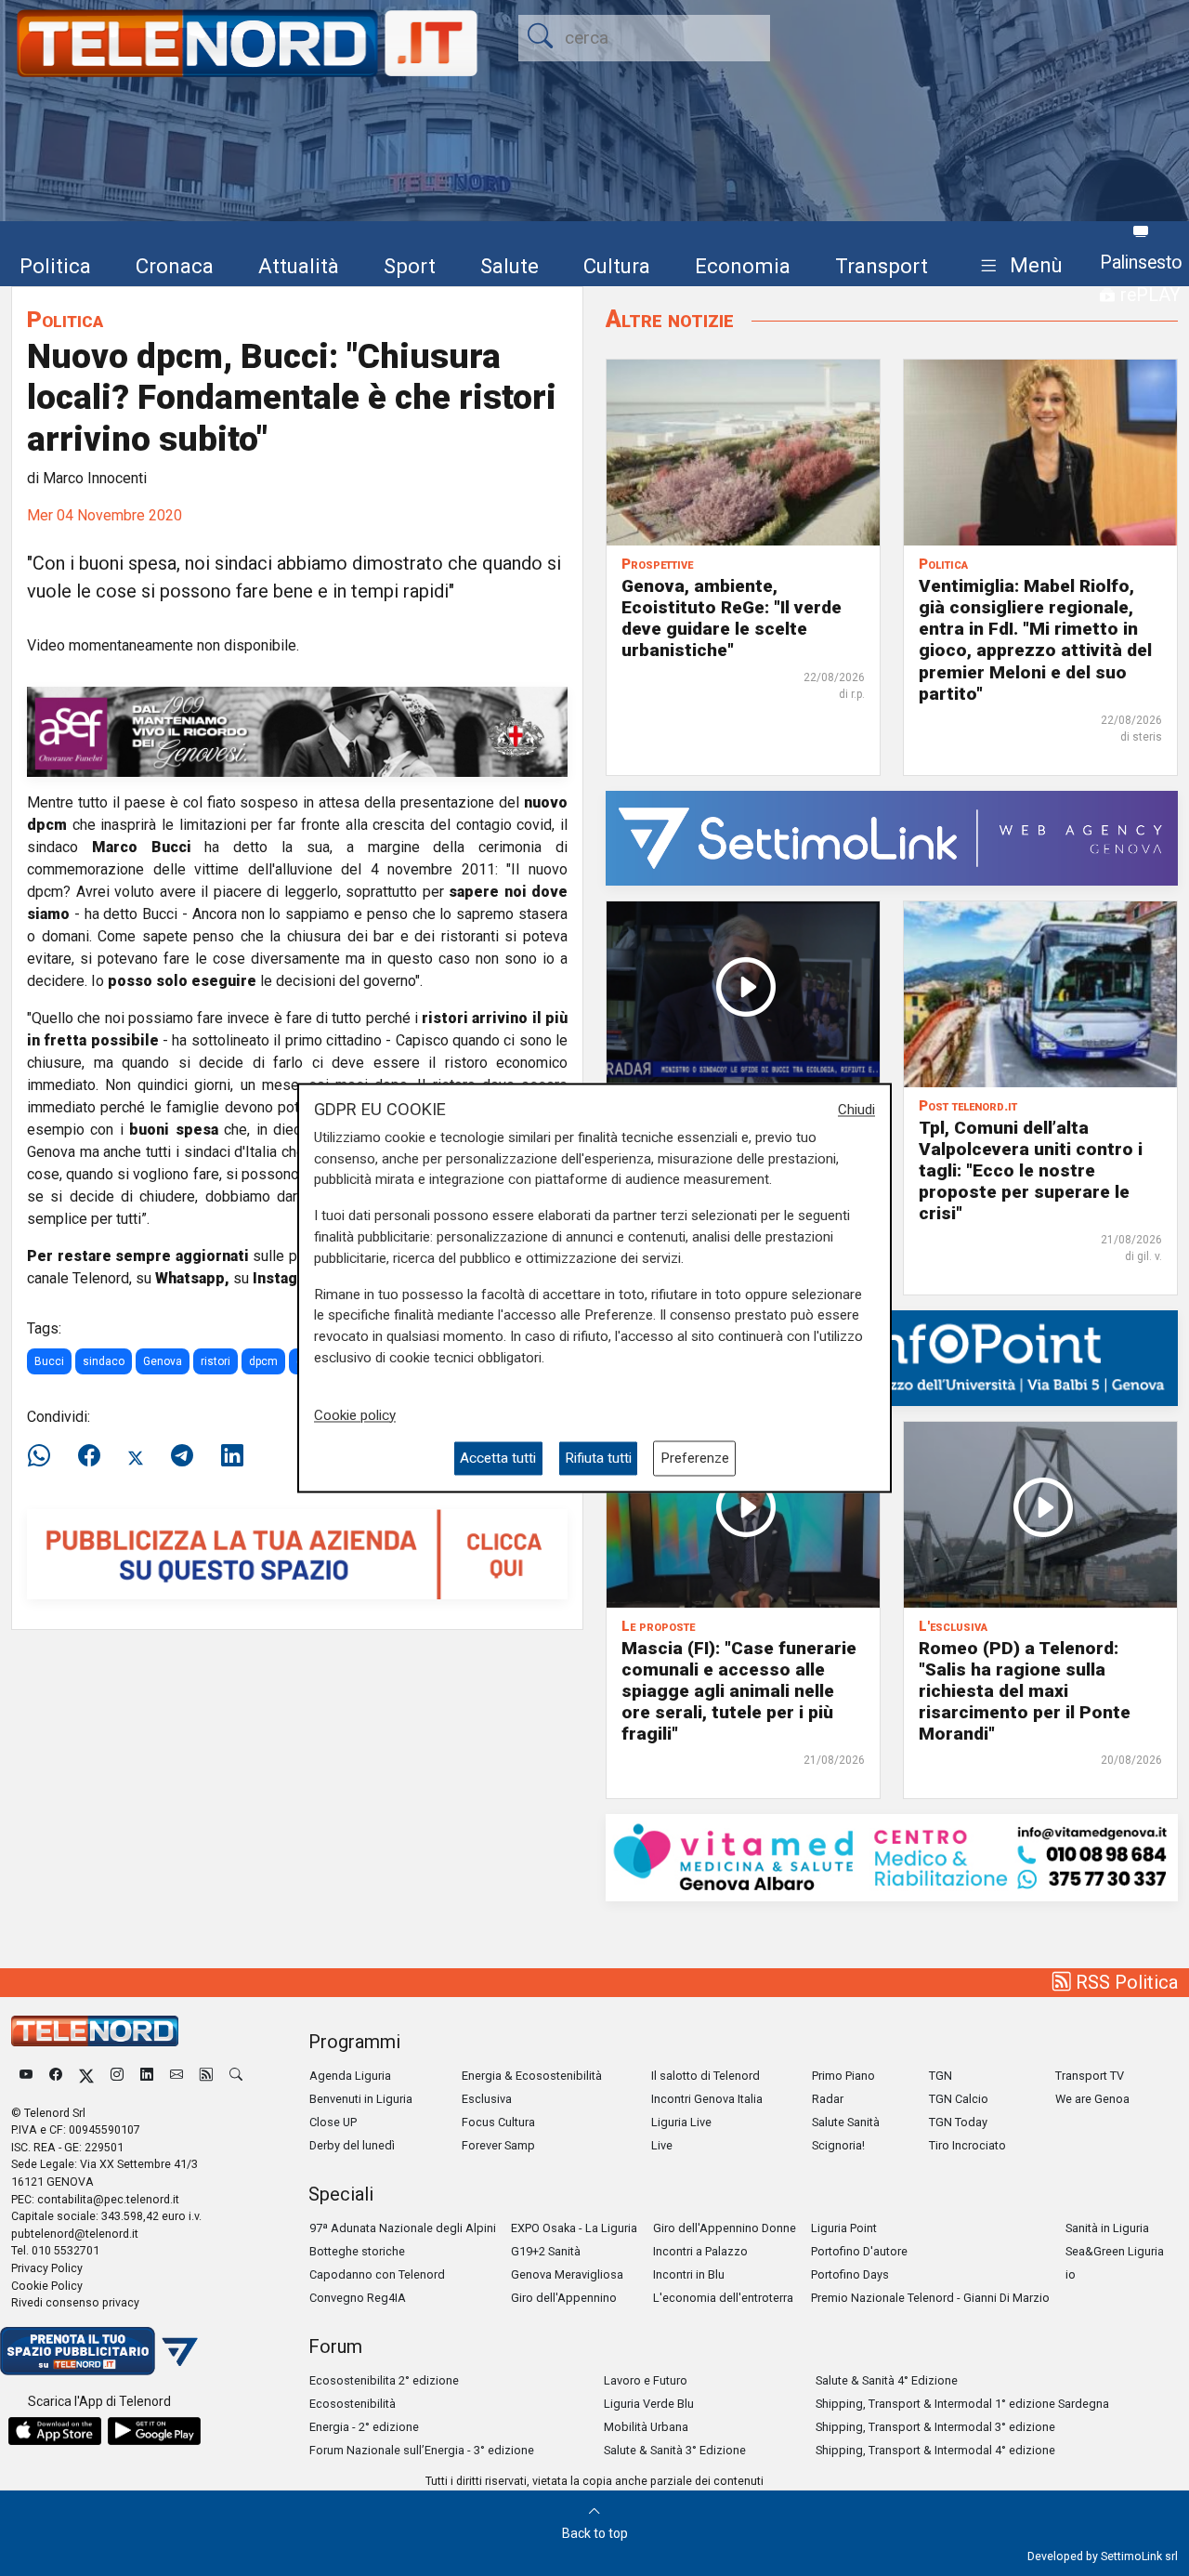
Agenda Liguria (350, 2076)
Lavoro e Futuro (646, 2380)
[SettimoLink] (892, 837)
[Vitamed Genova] (892, 1856)
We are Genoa (1092, 2099)
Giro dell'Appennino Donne (725, 2228)
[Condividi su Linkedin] (232, 1456)
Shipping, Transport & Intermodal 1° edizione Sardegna (962, 2404)
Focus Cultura (498, 2122)
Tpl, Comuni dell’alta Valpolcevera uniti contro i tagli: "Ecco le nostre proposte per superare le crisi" (1031, 1170)
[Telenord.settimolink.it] (297, 1553)
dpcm (263, 1361)
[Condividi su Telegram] (182, 1456)
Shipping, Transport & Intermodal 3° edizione (935, 2427)
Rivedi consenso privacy (75, 2302)
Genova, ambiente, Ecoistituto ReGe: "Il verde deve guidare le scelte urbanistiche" (732, 618)
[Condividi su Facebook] (89, 1456)
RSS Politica (1124, 1982)
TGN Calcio (959, 2099)
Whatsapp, (192, 1278)
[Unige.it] (892, 1357)
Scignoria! (838, 2145)
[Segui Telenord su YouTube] (26, 2076)
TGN (941, 2076)
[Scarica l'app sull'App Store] (55, 2431)
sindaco (104, 1361)
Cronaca (175, 266)
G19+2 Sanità (546, 2251)
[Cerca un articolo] (236, 2076)
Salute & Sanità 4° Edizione (887, 2380)
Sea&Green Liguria (1115, 2251)
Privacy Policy (47, 2268)
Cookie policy (355, 1415)
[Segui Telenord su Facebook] (56, 2076)
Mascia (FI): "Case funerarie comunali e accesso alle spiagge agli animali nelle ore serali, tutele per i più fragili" (739, 1691)
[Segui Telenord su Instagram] (117, 2076)
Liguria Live (681, 2122)
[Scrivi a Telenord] (176, 2076)
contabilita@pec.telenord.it (108, 2199)
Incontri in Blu (689, 2274)
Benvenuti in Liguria (361, 2099)
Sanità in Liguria (1107, 2228)
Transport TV (1090, 2076)
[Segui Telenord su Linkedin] (147, 2076)
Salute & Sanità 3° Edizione (675, 2450)
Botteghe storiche (357, 2251)
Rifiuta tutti (598, 1458)
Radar (828, 2099)
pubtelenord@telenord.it (75, 2234)
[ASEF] (297, 730)
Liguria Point (844, 2228)
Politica (55, 266)
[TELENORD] (95, 2031)
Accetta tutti (498, 1458)
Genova (163, 1361)
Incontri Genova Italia (707, 2099)
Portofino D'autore (859, 2251)
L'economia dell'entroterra (723, 2298)
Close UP (333, 2122)
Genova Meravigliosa (567, 2274)
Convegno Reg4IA (358, 2298)
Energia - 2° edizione (364, 2427)
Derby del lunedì (352, 2145)
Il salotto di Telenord (706, 2076)
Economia (743, 266)
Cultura (617, 266)
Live (662, 2145)
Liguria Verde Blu (649, 2404)
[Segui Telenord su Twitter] (86, 2076)
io (1071, 2274)
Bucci (49, 1361)
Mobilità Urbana (646, 2427)
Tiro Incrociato (967, 2145)
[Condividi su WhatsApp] (45, 1456)
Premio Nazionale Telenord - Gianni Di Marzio (930, 2298)
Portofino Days (850, 2274)
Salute (510, 266)
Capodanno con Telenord (377, 2274)
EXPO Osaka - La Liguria (574, 2228)
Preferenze (695, 1458)
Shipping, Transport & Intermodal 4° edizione (935, 2450)
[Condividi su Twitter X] (136, 1456)
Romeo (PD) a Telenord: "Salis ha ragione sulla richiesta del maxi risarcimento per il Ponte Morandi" (1025, 1691)
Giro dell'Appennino (564, 2298)
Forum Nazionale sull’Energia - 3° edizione (422, 2450)
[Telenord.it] (99, 2350)
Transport (882, 266)
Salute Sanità (846, 2122)
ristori (216, 1361)
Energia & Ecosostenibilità (532, 2076)
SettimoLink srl (1139, 2556)
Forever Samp (498, 2145)
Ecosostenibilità (353, 2404)
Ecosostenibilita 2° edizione (384, 2380)
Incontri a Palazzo (700, 2251)
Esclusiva (487, 2099)
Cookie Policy (47, 2286)
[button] (1018, 266)
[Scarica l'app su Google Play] (154, 2431)
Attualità (299, 266)
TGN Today (958, 2122)
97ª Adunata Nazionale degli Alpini (403, 2228)
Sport (410, 266)
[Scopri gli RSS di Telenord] (206, 2076)
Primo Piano (843, 2076)
